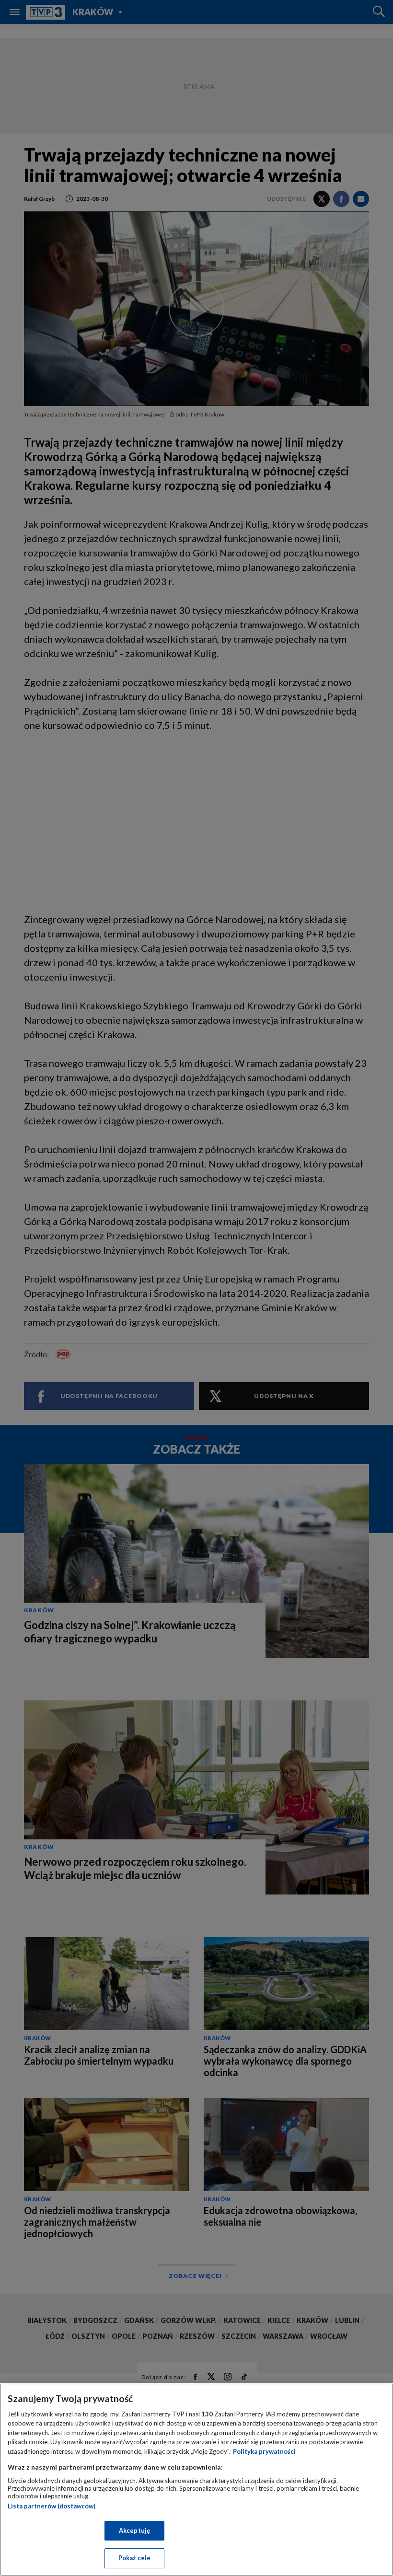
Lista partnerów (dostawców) (52, 2506)
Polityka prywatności (264, 2451)
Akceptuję (134, 2530)
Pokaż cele (134, 2558)
